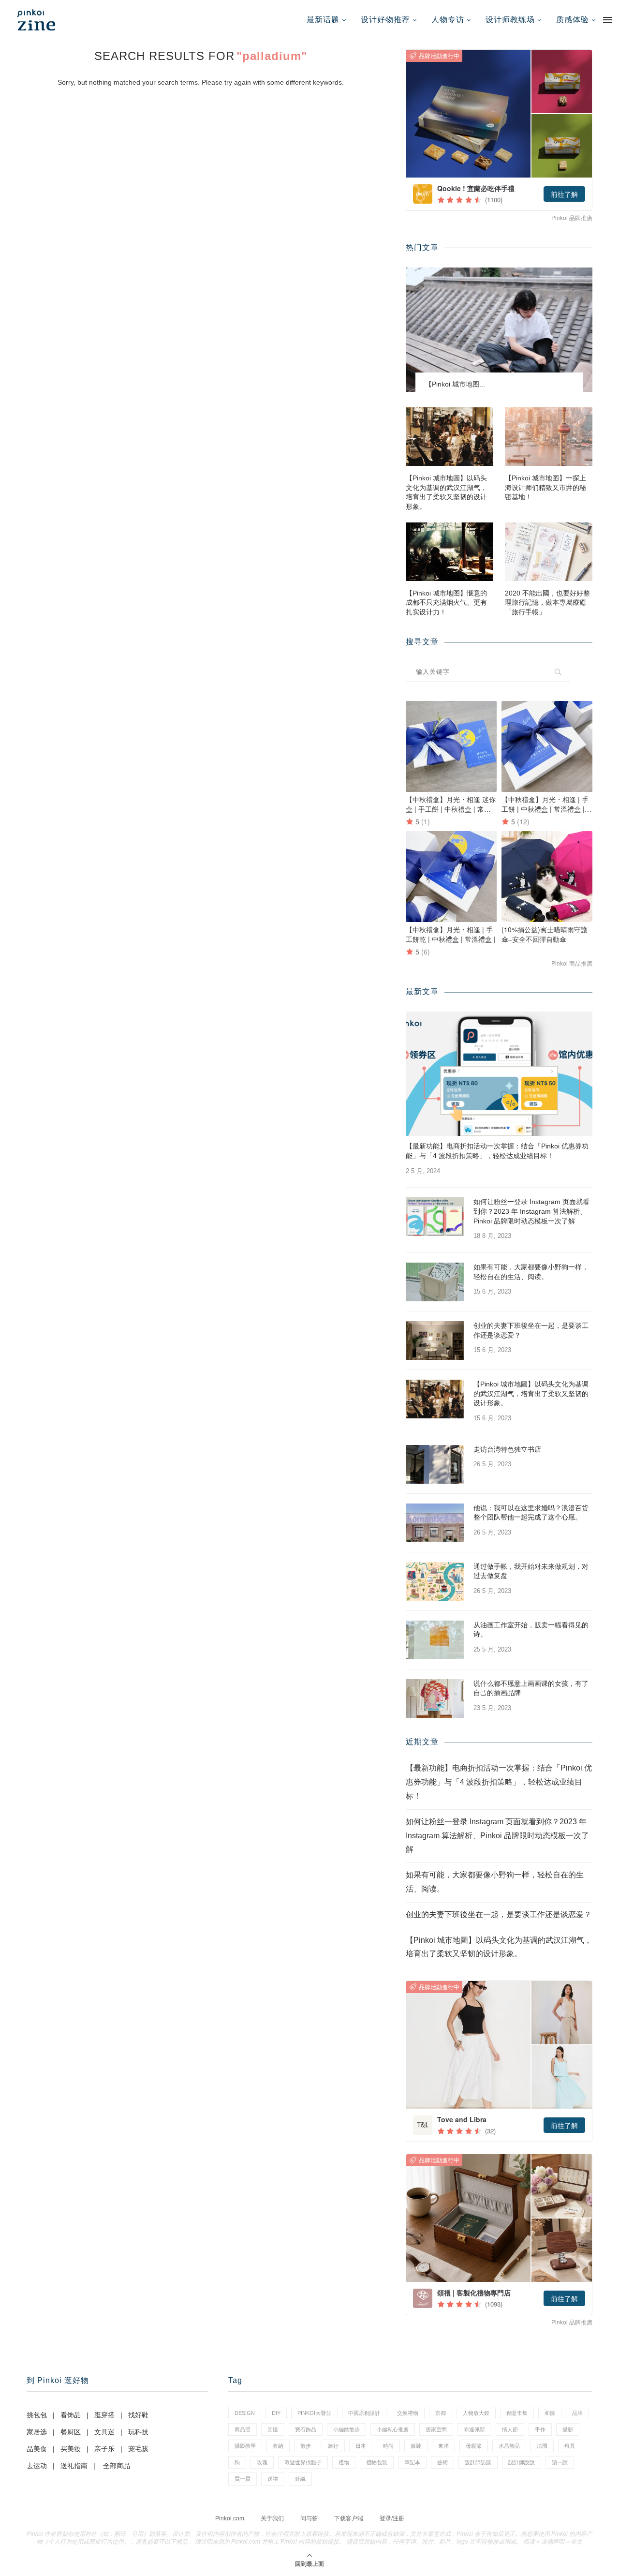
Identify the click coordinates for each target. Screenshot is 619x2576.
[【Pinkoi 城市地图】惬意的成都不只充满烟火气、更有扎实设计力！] (450, 552)
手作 (540, 2429)
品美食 (37, 2449)
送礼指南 (74, 2466)
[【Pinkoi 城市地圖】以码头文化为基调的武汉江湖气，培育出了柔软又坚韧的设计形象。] (450, 437)
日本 (361, 2446)
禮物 (344, 2462)
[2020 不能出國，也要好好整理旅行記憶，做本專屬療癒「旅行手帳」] (549, 552)
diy (276, 2413)
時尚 (388, 2446)
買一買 (243, 2479)
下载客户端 (349, 2518)
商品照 (243, 2429)
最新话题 (323, 20)
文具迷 (104, 2432)
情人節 (510, 2429)
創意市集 (517, 2413)
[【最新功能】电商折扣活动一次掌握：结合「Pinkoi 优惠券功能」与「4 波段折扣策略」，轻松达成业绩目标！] (499, 1074)
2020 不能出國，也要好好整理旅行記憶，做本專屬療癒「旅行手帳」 (547, 603)
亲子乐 (104, 2449)
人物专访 (448, 20)
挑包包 (37, 2415)
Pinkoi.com (230, 2518)
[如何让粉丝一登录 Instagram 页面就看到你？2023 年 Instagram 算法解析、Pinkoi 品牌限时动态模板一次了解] (435, 1217)
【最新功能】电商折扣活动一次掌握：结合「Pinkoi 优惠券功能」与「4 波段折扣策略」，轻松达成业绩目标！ (497, 1151)
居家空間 (436, 2429)
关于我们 (272, 2518)
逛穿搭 (104, 2415)
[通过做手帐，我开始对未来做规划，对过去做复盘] (435, 1581)
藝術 (442, 2462)
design (245, 2413)
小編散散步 (346, 2429)
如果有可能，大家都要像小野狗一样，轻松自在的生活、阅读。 (531, 1272)
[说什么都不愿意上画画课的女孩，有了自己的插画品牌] (435, 1698)
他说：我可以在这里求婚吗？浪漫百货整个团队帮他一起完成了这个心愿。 (531, 1513)
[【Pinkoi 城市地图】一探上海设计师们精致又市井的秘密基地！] (549, 437)
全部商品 (117, 2466)
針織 (300, 2479)
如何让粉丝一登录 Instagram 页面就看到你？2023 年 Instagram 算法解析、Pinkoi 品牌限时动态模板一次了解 (531, 1211)
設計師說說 (522, 2462)
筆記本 (412, 2462)
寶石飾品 (306, 2429)
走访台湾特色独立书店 (507, 1449)
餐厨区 (71, 2432)
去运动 (37, 2466)
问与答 (309, 2518)
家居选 (37, 2432)
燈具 (570, 2446)
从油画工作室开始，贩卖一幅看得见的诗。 (531, 1630)
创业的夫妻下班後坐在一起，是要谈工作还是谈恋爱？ (531, 1330)
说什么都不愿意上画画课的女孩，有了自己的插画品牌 (531, 1688)
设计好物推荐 (385, 20)
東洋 (443, 2446)
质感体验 (573, 20)
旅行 (333, 2446)
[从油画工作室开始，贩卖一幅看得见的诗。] (435, 1640)
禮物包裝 (377, 2462)
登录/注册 (392, 2518)
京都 (441, 2413)
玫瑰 (262, 2462)
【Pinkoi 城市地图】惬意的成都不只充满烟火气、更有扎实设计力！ (446, 603)
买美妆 (71, 2449)
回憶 (273, 2429)
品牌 (577, 2413)
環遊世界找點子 (303, 2462)
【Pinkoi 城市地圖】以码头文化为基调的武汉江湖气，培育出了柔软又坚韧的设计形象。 (446, 492)
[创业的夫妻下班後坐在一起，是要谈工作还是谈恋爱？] (435, 1340)
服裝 (416, 2446)
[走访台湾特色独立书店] (435, 1464)
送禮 (273, 2479)
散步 (306, 2446)
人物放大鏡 (476, 2413)
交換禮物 (408, 2413)
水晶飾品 (509, 2446)
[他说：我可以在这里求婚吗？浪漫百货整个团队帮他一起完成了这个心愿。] (435, 1523)
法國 (542, 2446)
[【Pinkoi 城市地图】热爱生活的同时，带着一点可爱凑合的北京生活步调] (499, 330)
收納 (278, 2446)
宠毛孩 (138, 2449)
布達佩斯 (474, 2429)
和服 (550, 2413)
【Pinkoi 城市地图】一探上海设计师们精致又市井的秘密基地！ (545, 487)
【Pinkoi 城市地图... (455, 384)
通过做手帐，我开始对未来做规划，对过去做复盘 (531, 1571)
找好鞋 (138, 2415)
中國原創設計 (364, 2413)
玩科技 (138, 2432)
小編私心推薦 (393, 2429)
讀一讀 (560, 2462)
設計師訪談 (478, 2462)
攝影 (568, 2429)
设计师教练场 (510, 20)
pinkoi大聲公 (314, 2413)
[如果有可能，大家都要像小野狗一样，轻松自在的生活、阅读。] (435, 1282)
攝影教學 (245, 2446)
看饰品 (71, 2415)
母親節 (474, 2446)
